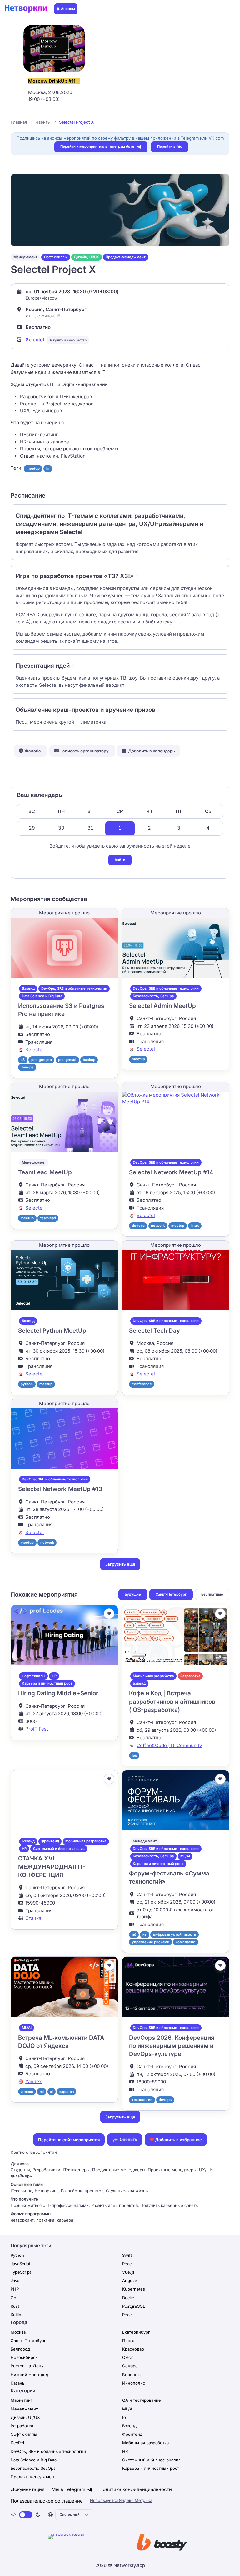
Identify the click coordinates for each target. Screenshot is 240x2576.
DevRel (17, 2443)
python (27, 1384)
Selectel (35, 340)
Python (17, 2255)
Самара (130, 2366)
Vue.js (128, 2272)
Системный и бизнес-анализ (59, 1849)
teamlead (48, 1218)
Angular (130, 2281)
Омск (127, 2357)
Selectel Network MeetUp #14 (171, 1172)
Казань (17, 2383)
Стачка (33, 1918)
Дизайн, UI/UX (86, 257)
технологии (142, 2100)
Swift (127, 2255)
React (127, 2264)
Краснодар (133, 2349)
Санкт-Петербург (171, 1594)
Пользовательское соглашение (47, 2501)
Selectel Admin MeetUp (162, 1006)
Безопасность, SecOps (153, 996)
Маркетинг (22, 2400)
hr (48, 468)
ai (51, 2092)
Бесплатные (212, 1594)
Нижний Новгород (29, 2375)
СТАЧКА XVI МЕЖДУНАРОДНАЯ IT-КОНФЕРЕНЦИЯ (52, 1867)
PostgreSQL (134, 2306)
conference (142, 1384)
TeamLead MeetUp (45, 1172)
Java (15, 2281)
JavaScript (20, 2264)
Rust (15, 2306)
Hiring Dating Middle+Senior (58, 1693)
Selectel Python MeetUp (52, 1331)
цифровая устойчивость (175, 1934)
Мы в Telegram (69, 2489)
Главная (19, 122)
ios (134, 1756)
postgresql (67, 1060)
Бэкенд (28, 988)
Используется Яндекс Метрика (121, 2500)
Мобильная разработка (153, 1676)
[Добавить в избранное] (109, 1614)
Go (13, 2298)
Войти (120, 860)
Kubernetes (134, 2289)
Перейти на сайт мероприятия (69, 2140)
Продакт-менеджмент (126, 257)
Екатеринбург (136, 2332)
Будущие (133, 1594)
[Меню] (231, 9)
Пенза (128, 2341)
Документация (27, 2489)
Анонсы (68, 9)
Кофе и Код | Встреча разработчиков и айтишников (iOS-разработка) (172, 1702)
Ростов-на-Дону (27, 2366)
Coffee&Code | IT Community (169, 1745)
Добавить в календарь (152, 751)
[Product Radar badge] (85, 2544)
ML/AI (185, 1856)
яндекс (27, 2092)
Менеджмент (25, 257)
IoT (125, 2417)
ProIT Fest (37, 1729)
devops (27, 1067)
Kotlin (16, 2315)
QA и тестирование (142, 2400)
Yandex (33, 2081)
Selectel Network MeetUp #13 (60, 1489)
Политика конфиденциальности (136, 2489)
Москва (18, 2332)
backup (89, 1060)
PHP (15, 2289)
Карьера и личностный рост (47, 1683)
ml (42, 2092)
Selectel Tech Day (155, 1331)
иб (134, 1934)
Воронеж (132, 2375)
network (158, 1226)
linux (195, 1226)
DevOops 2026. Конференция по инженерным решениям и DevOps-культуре (172, 2046)
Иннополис (134, 2383)
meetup (33, 468)
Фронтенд (50, 1841)
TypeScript (21, 2272)
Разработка (190, 1676)
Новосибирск (24, 2357)
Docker (129, 2298)
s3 (23, 1060)
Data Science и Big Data (42, 996)
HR (54, 1676)
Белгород (20, 2349)
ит (145, 1934)
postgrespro (42, 1060)
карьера (67, 2092)
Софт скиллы (56, 257)
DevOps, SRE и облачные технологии (74, 988)
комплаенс (185, 1942)
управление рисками (151, 1942)
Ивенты (43, 122)
